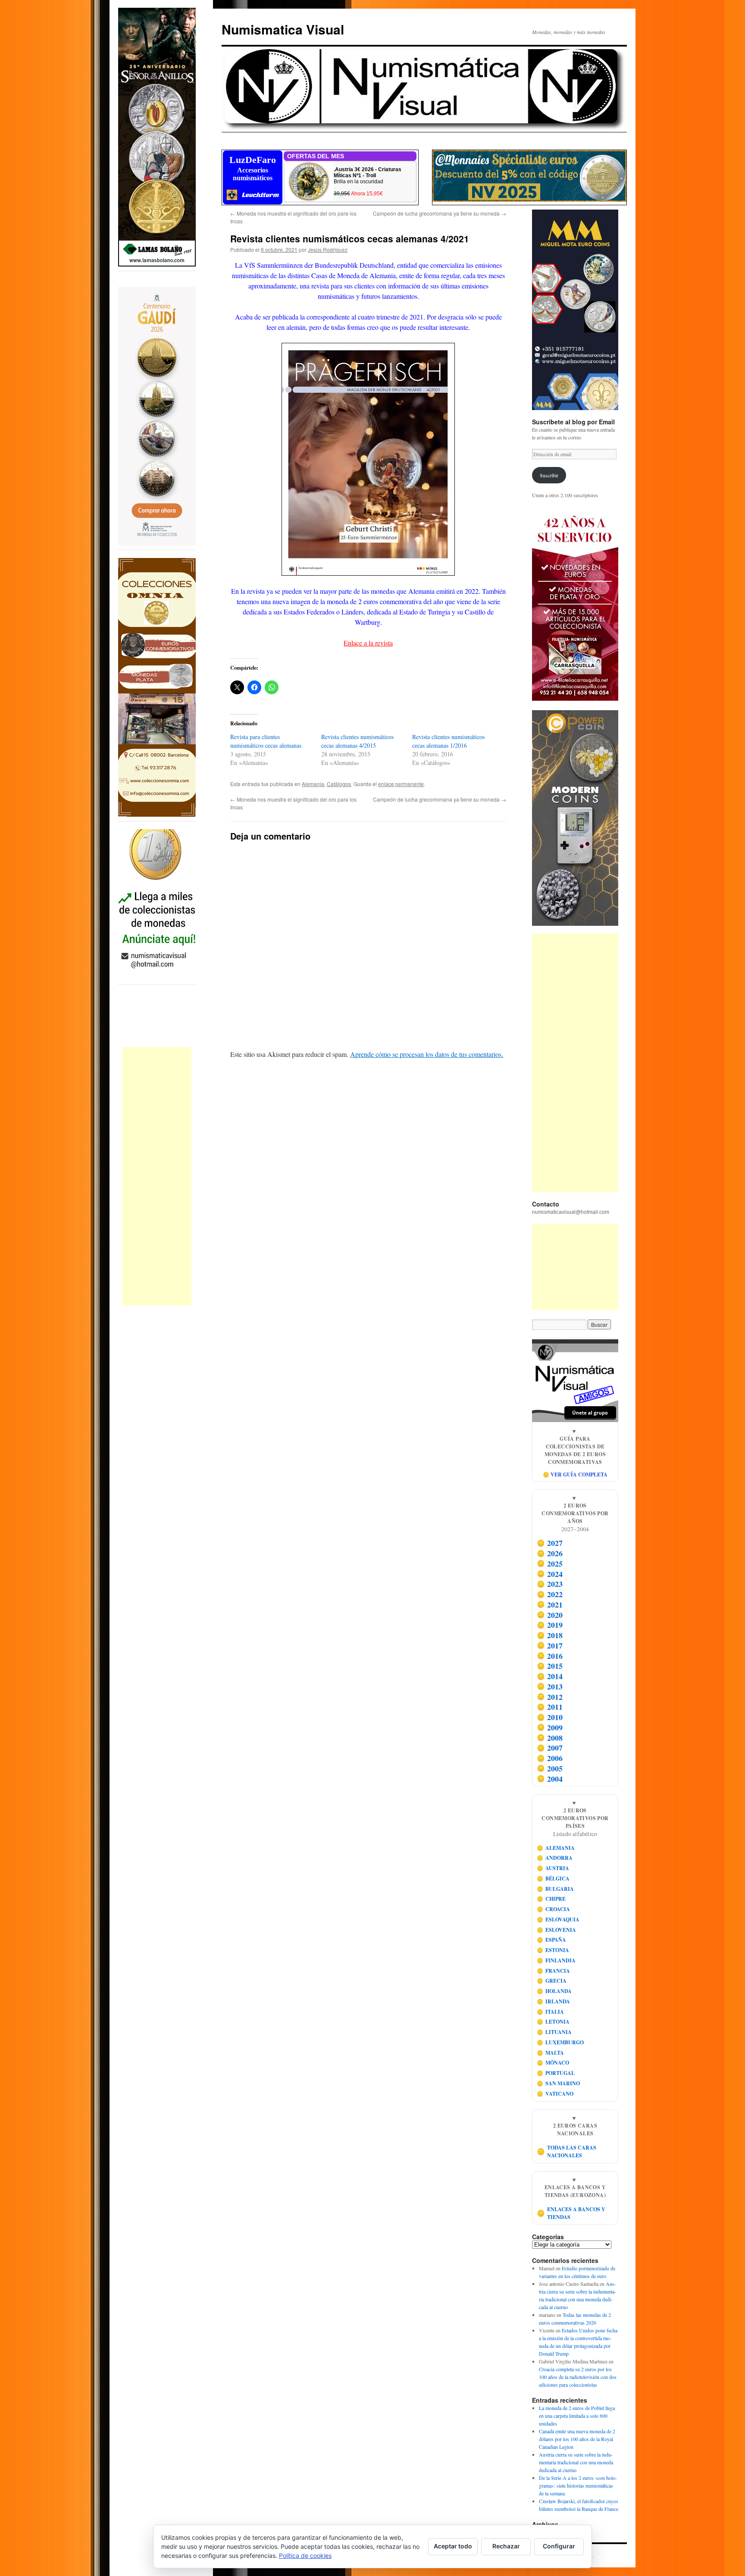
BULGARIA (556, 1889)
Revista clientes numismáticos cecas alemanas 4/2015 (357, 741)
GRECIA (552, 1981)
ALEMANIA (556, 1848)
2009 (550, 1727)
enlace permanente (401, 784)
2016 (550, 1656)
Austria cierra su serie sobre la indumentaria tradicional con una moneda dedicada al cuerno (576, 2462)
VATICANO (555, 2094)
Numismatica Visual (283, 29)
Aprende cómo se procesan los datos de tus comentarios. (427, 1054)
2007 (550, 1748)
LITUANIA (554, 2032)
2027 (550, 1543)
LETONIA (553, 2022)
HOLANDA (554, 1991)
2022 (550, 1594)
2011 (550, 1707)
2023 (550, 1584)
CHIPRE (551, 1899)
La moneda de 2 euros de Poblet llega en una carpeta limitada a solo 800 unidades (577, 2416)
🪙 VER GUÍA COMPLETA (575, 1474)
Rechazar (506, 2546)
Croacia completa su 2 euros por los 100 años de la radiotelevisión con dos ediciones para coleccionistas (578, 2377)
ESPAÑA (552, 1940)
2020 (550, 1615)
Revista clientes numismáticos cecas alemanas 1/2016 (448, 741)
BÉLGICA (553, 1879)
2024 (550, 1574)
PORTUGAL (556, 2073)
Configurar (559, 2546)
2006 (550, 1758)
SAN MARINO (559, 2083)
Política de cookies (305, 2556)
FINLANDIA (556, 1960)
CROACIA (554, 1909)
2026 (550, 1553)
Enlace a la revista (368, 643)
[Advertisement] (157, 1176)
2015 (550, 1666)
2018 (550, 1635)
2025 (550, 1564)
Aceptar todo (453, 2546)
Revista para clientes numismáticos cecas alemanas (266, 741)
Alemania (313, 784)
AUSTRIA (553, 1868)
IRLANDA (554, 2001)
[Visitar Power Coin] (575, 818)
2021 (550, 1605)
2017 (550, 1645)
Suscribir (549, 475)
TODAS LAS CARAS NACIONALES (567, 2151)
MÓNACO (553, 2063)
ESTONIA (553, 1950)
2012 (550, 1697)
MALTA (551, 2053)
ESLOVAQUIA (558, 1919)
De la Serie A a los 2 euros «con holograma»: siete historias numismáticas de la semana (578, 2485)
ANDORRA (555, 1858)
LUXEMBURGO (560, 2042)
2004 (550, 1779)
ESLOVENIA (557, 1930)
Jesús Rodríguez (328, 249)
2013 (550, 1686)
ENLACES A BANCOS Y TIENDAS (571, 2213)
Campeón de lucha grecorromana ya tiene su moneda (440, 213)
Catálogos (339, 784)
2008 (550, 1738)
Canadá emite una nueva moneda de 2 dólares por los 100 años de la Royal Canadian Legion (577, 2439)
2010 (550, 1717)
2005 (550, 1768)
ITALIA (551, 2012)
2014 (550, 1676)
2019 (550, 1625)
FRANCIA (554, 1971)
